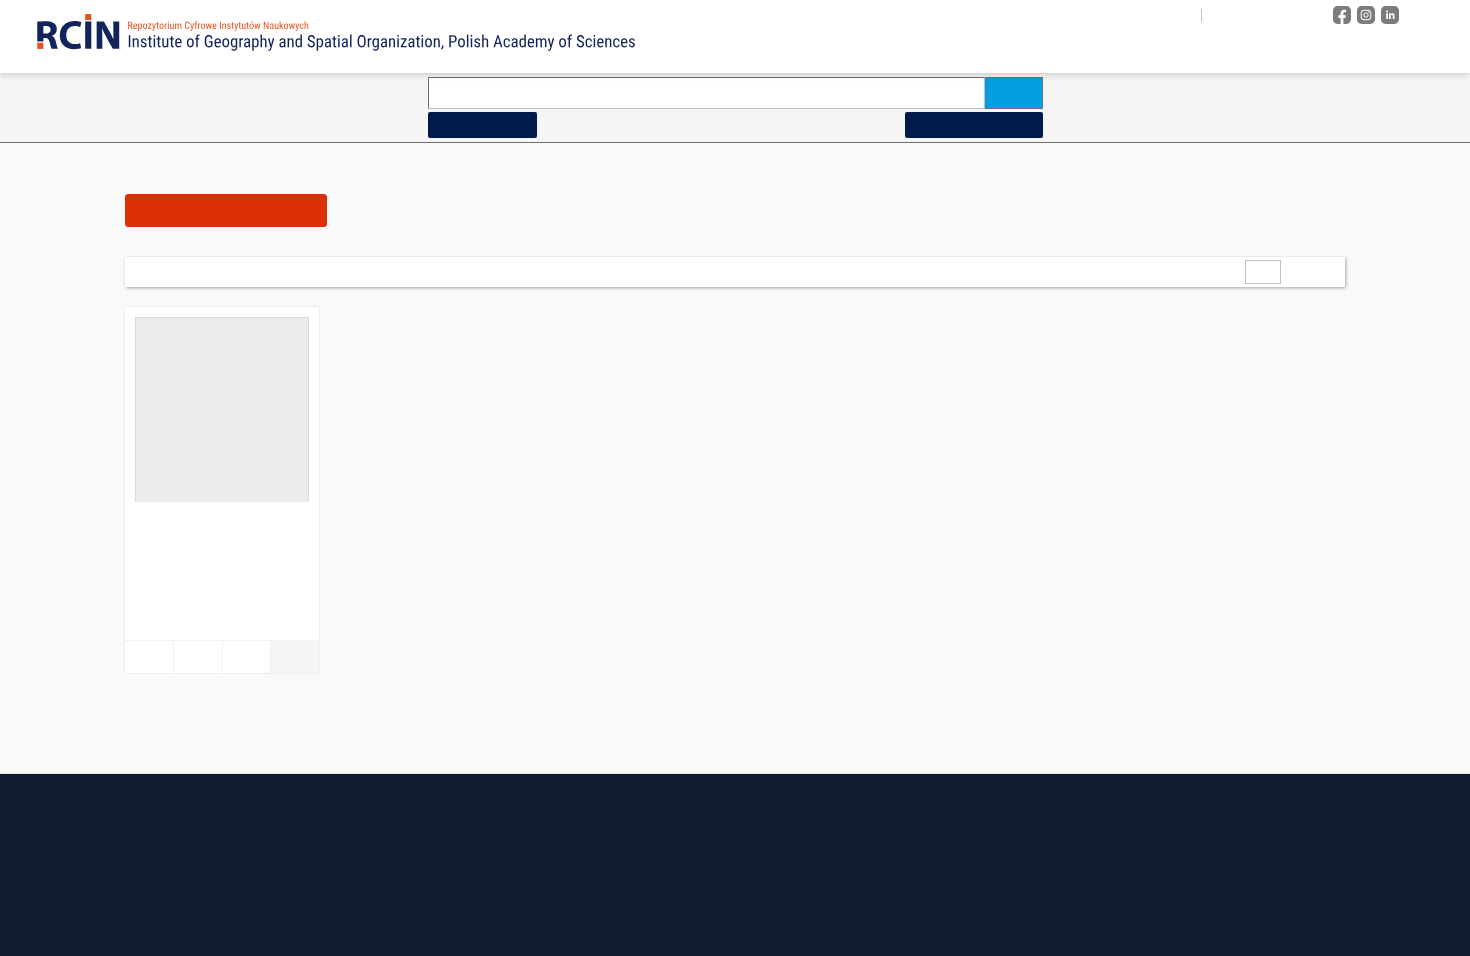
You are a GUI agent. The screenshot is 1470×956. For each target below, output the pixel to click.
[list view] (574, 271)
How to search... (488, 124)
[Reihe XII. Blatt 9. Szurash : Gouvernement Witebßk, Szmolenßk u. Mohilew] (222, 415)
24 (238, 271)
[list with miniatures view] (546, 271)
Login (1434, 15)
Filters (230, 210)
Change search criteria (964, 124)
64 (294, 271)
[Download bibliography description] (198, 657)
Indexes (1263, 51)
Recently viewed (1390, 51)
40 (266, 271)
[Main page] (904, 51)
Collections (1148, 51)
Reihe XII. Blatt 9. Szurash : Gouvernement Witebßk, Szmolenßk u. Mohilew (219, 527)
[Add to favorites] (149, 657)
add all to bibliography (390, 271)
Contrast (1283, 14)
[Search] (1014, 93)
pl (1212, 15)
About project (1006, 51)
